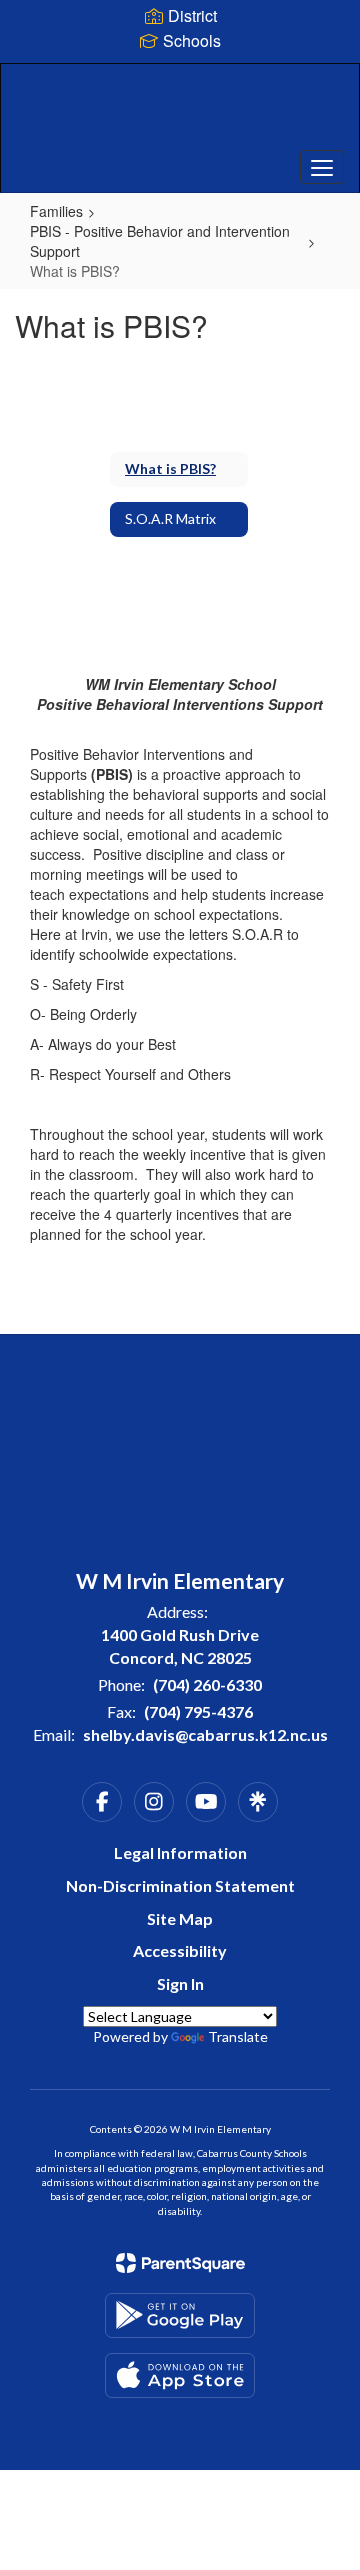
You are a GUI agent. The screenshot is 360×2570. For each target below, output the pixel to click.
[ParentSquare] (180, 2263)
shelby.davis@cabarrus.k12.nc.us (205, 1734)
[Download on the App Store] (180, 2375)
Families (56, 211)
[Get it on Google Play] (180, 2315)
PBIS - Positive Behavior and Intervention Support (160, 241)
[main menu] (322, 167)
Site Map (180, 1918)
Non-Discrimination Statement (180, 1885)
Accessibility (180, 1950)
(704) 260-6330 (207, 1684)
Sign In (180, 1983)
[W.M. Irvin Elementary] (180, 113)
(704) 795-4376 (198, 1711)
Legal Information (180, 1852)
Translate (238, 2036)
